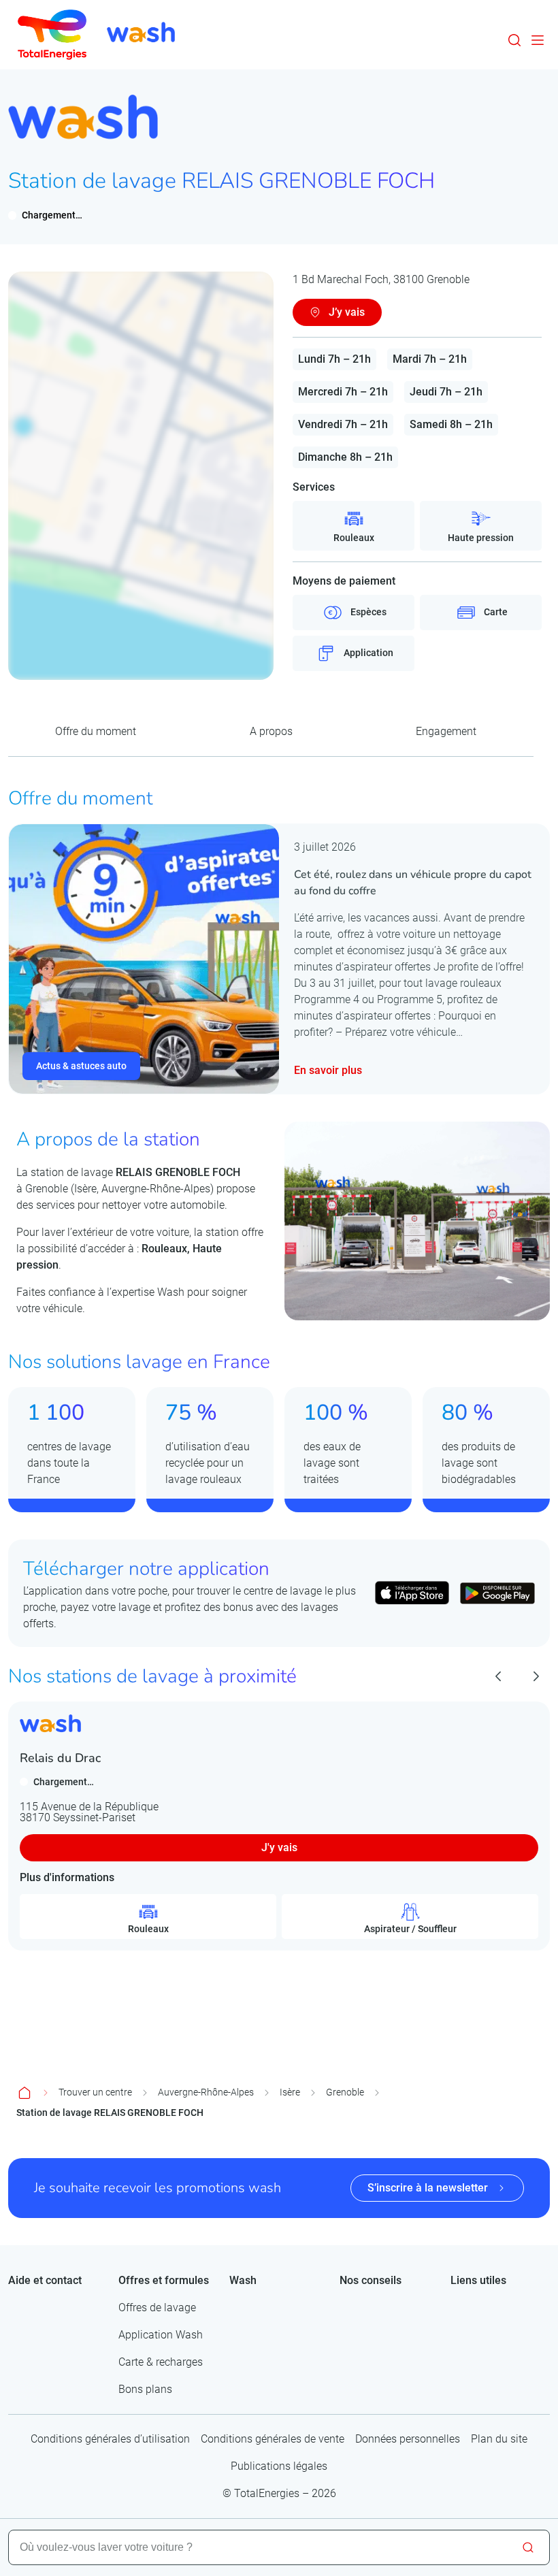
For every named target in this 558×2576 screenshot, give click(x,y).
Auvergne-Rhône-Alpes (206, 2092)
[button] (514, 40)
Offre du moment (96, 731)
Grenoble (345, 2092)
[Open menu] (538, 40)
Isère (290, 2092)
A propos (271, 731)
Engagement (446, 731)
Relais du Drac (60, 1758)
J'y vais (279, 1847)
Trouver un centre (95, 2092)
